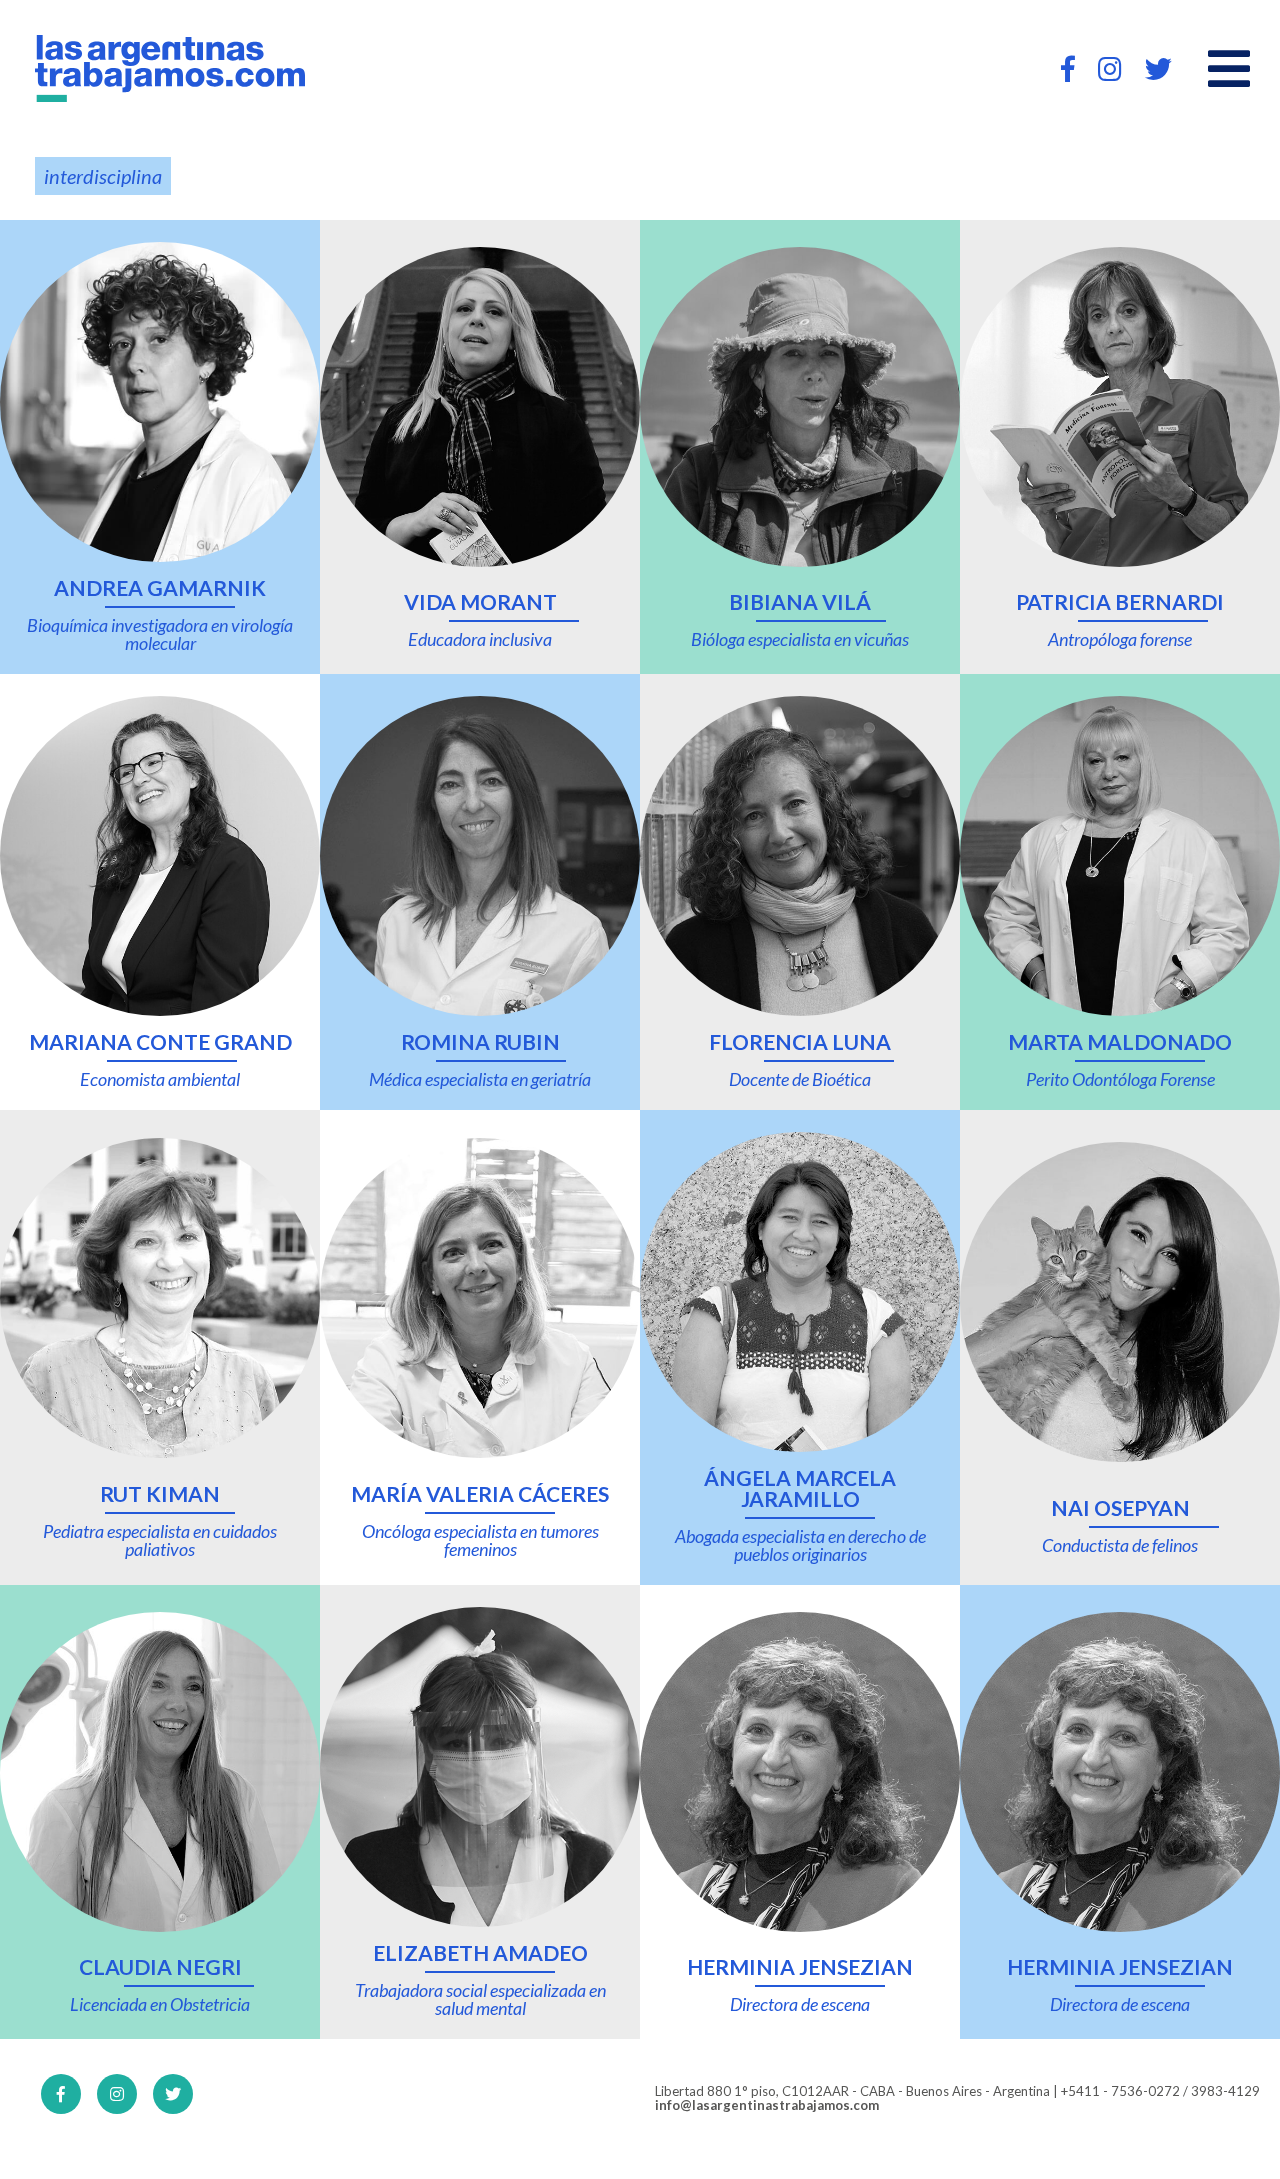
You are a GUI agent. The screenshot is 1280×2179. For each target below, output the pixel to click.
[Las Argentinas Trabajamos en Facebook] (1068, 68)
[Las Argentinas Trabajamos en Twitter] (1158, 68)
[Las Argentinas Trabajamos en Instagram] (1110, 68)
